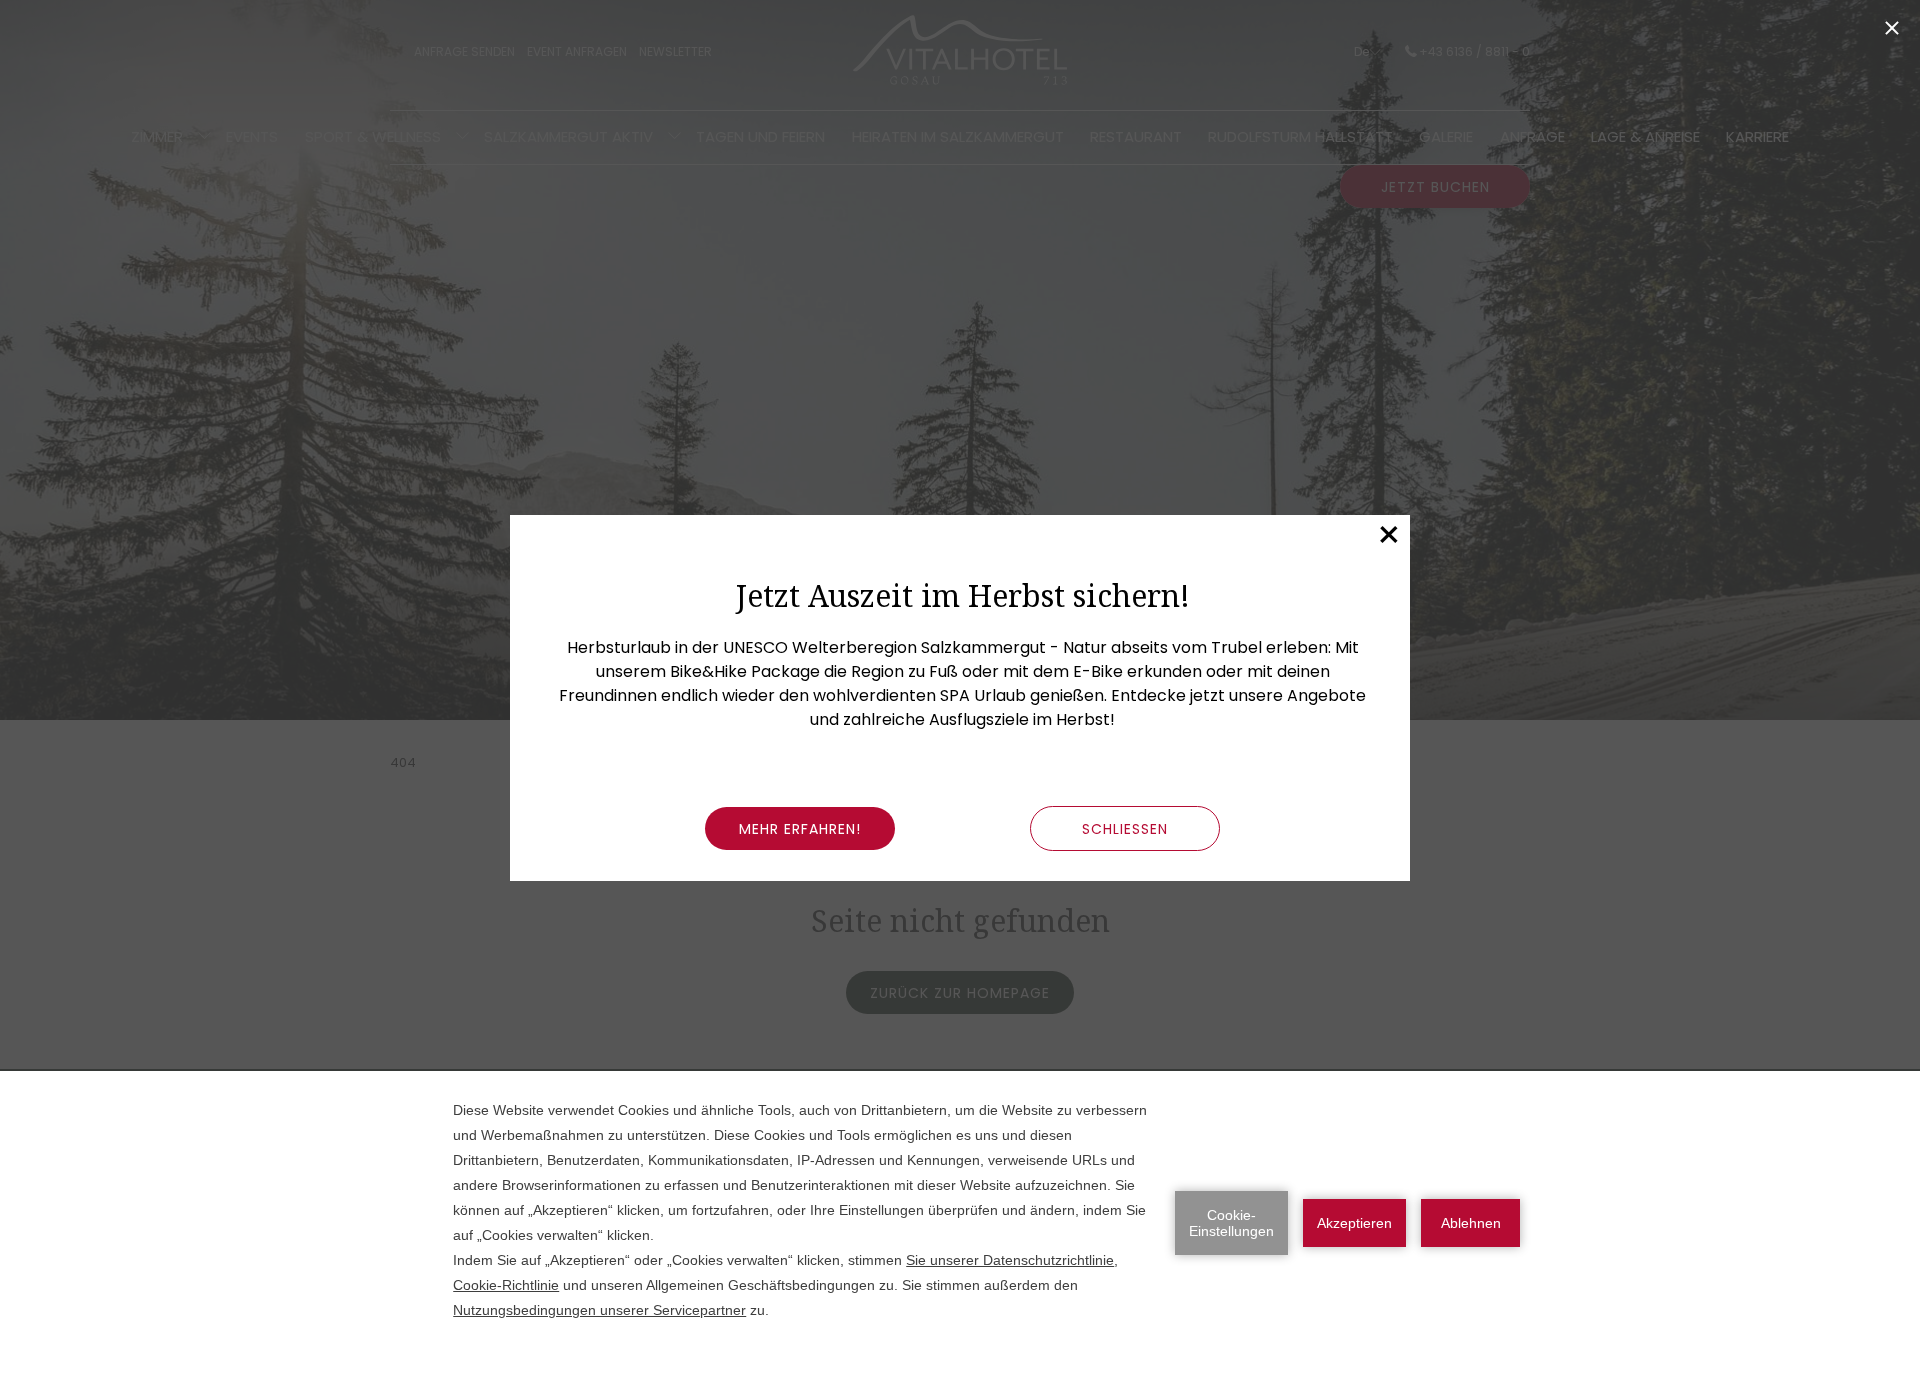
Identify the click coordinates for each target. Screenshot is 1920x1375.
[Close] (1892, 28)
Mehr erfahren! (800, 829)
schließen (1125, 829)
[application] (960, 1223)
